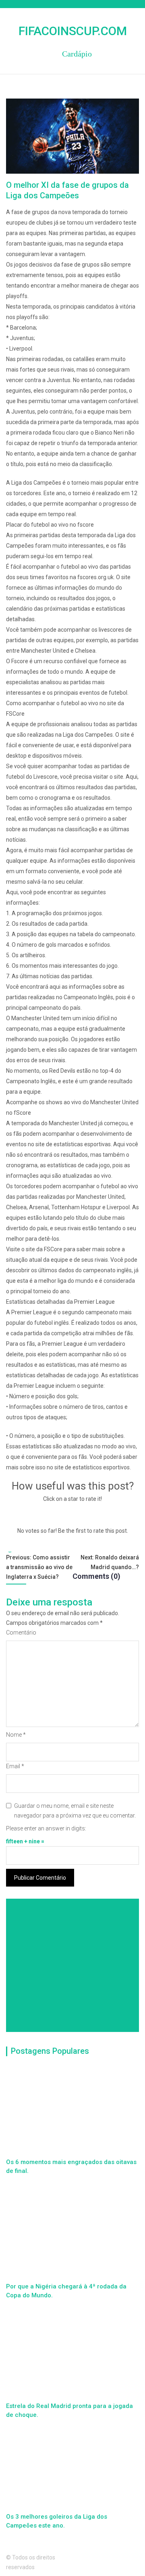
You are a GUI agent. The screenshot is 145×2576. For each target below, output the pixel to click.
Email (15, 1766)
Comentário (21, 1633)
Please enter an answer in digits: (46, 1828)
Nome (16, 1735)
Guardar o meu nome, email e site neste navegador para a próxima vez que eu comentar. (75, 1811)
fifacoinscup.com (73, 31)
